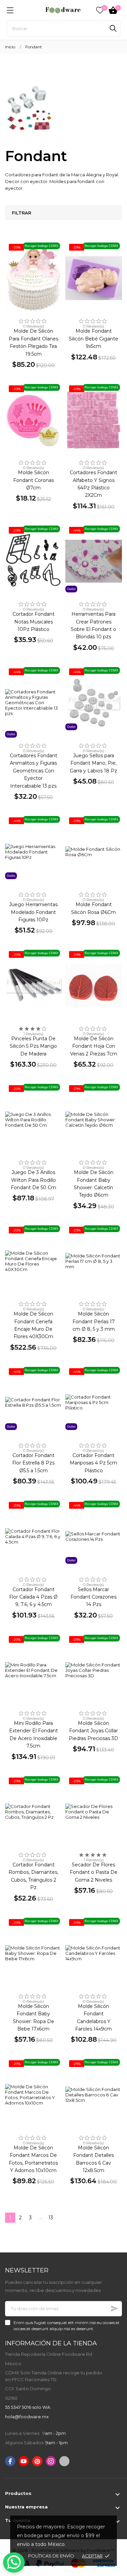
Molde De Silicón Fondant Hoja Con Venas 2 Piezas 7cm (94, 1046)
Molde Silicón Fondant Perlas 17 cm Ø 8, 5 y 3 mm (94, 1321)
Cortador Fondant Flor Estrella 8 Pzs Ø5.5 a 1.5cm (33, 1463)
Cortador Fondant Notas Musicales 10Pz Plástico (34, 622)
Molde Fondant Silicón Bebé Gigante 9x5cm (93, 339)
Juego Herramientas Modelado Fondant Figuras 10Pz (33, 912)
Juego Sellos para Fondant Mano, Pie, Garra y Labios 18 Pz (93, 763)
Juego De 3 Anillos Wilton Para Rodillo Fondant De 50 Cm (34, 1180)
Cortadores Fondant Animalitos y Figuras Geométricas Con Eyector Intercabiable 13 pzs (34, 771)
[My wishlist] (100, 10)
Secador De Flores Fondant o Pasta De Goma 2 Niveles (94, 1872)
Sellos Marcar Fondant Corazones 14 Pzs (93, 1597)
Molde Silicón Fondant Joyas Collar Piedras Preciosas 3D (93, 1731)
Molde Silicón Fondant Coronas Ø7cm (34, 480)
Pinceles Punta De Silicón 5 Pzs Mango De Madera (33, 1046)
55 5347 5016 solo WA (28, 2407)
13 (51, 2218)
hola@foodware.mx (27, 2417)
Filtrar (22, 213)
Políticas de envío (51, 2556)
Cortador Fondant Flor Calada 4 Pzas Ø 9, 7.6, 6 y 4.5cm (33, 1597)
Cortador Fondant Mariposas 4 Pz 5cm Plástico (93, 1463)
